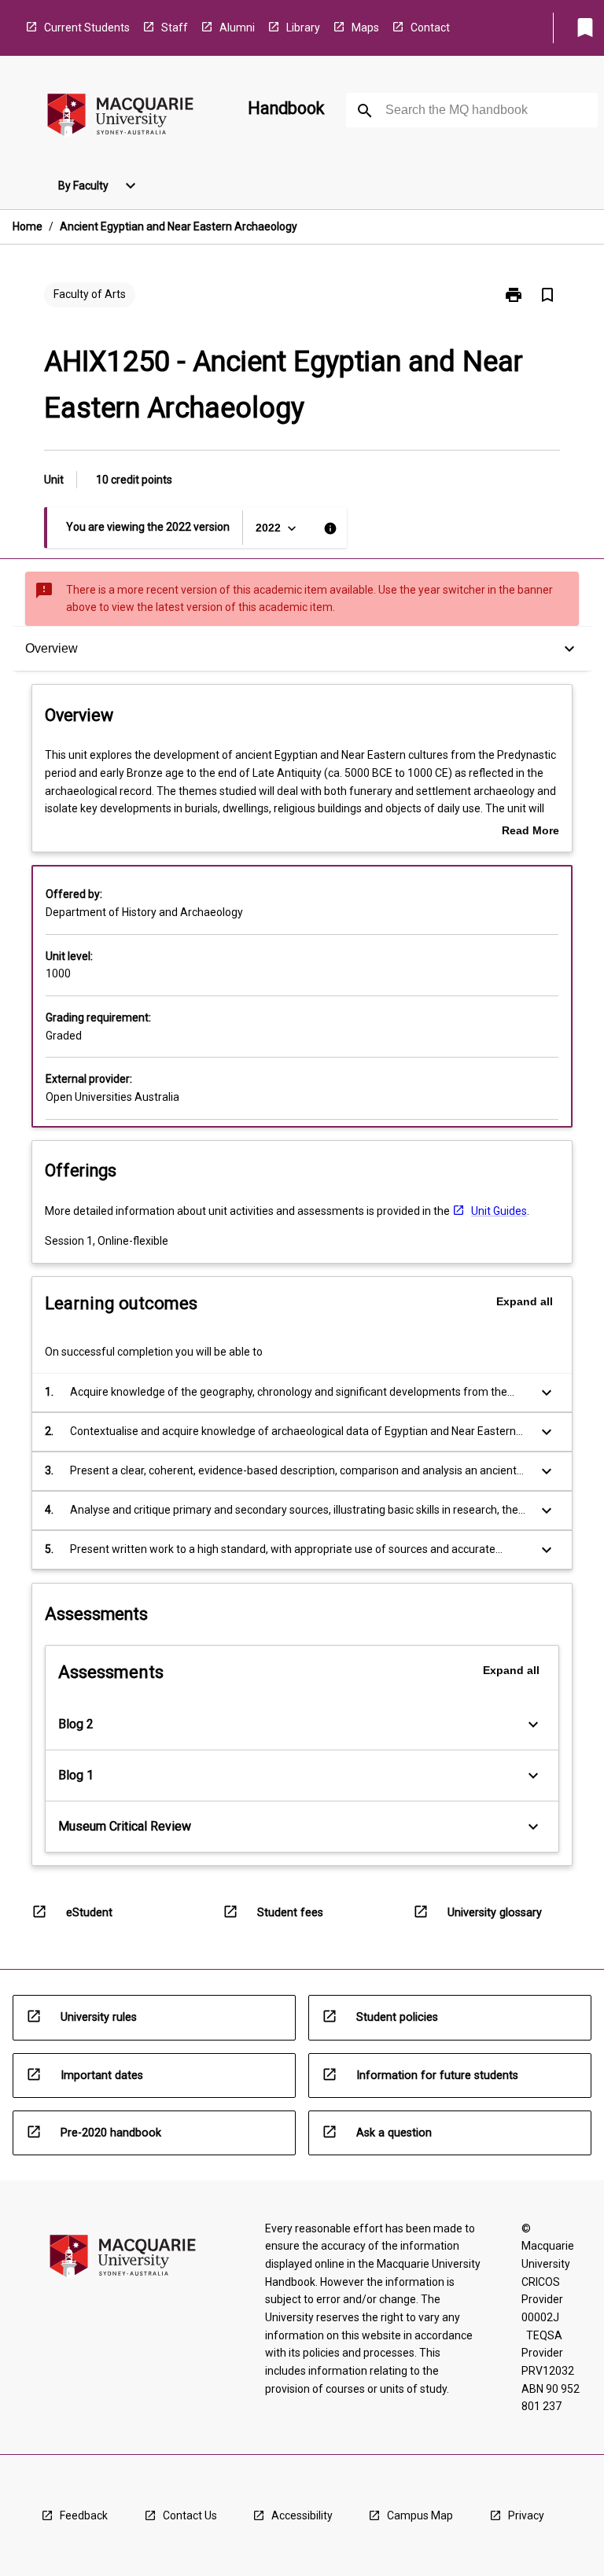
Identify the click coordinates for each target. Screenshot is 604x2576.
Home (28, 226)
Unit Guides (499, 1211)
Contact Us (190, 2515)
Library (303, 28)
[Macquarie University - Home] (120, 118)
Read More (530, 832)
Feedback (84, 2515)
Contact (430, 28)
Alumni (237, 28)
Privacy (526, 2515)
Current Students (87, 28)
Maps (365, 28)
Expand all (525, 1301)
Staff (175, 28)
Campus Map (420, 2515)
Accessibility (302, 2515)
